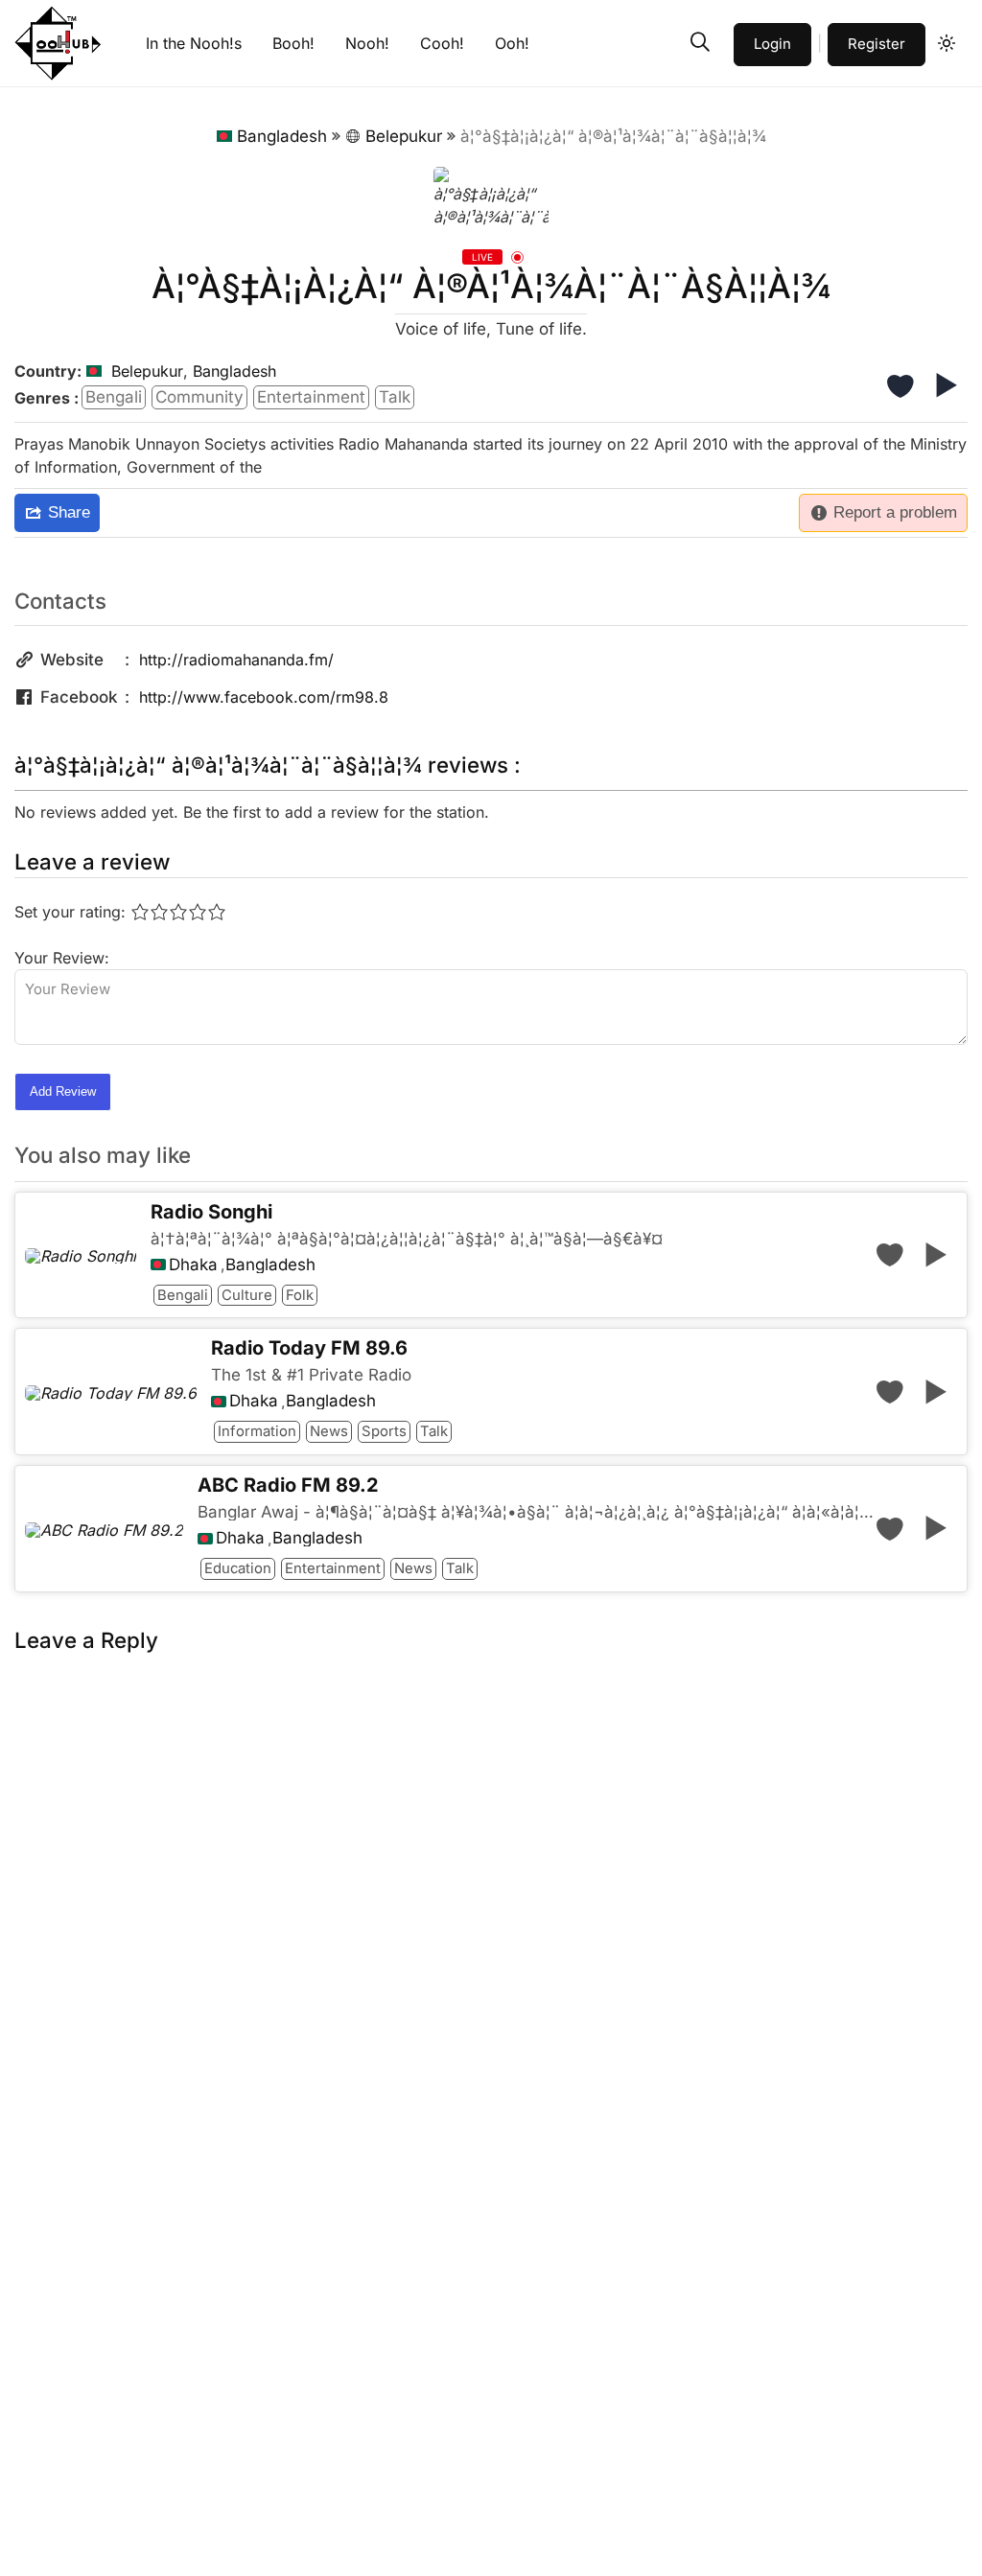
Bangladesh (282, 136)
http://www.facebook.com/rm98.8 (264, 697)
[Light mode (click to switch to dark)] (947, 43)
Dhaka (193, 1265)
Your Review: (62, 958)
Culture (247, 1295)
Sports (384, 1431)
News (329, 1431)
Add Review (63, 1091)
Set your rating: (70, 912)
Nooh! (367, 43)
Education (238, 1568)
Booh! (293, 43)
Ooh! (512, 43)
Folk (300, 1295)
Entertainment (311, 397)
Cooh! (442, 43)
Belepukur (404, 136)
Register (877, 44)
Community (199, 397)
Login (772, 44)
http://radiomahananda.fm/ (236, 660)
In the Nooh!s (194, 43)
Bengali (114, 397)
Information (257, 1431)
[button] (700, 42)
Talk (395, 397)
